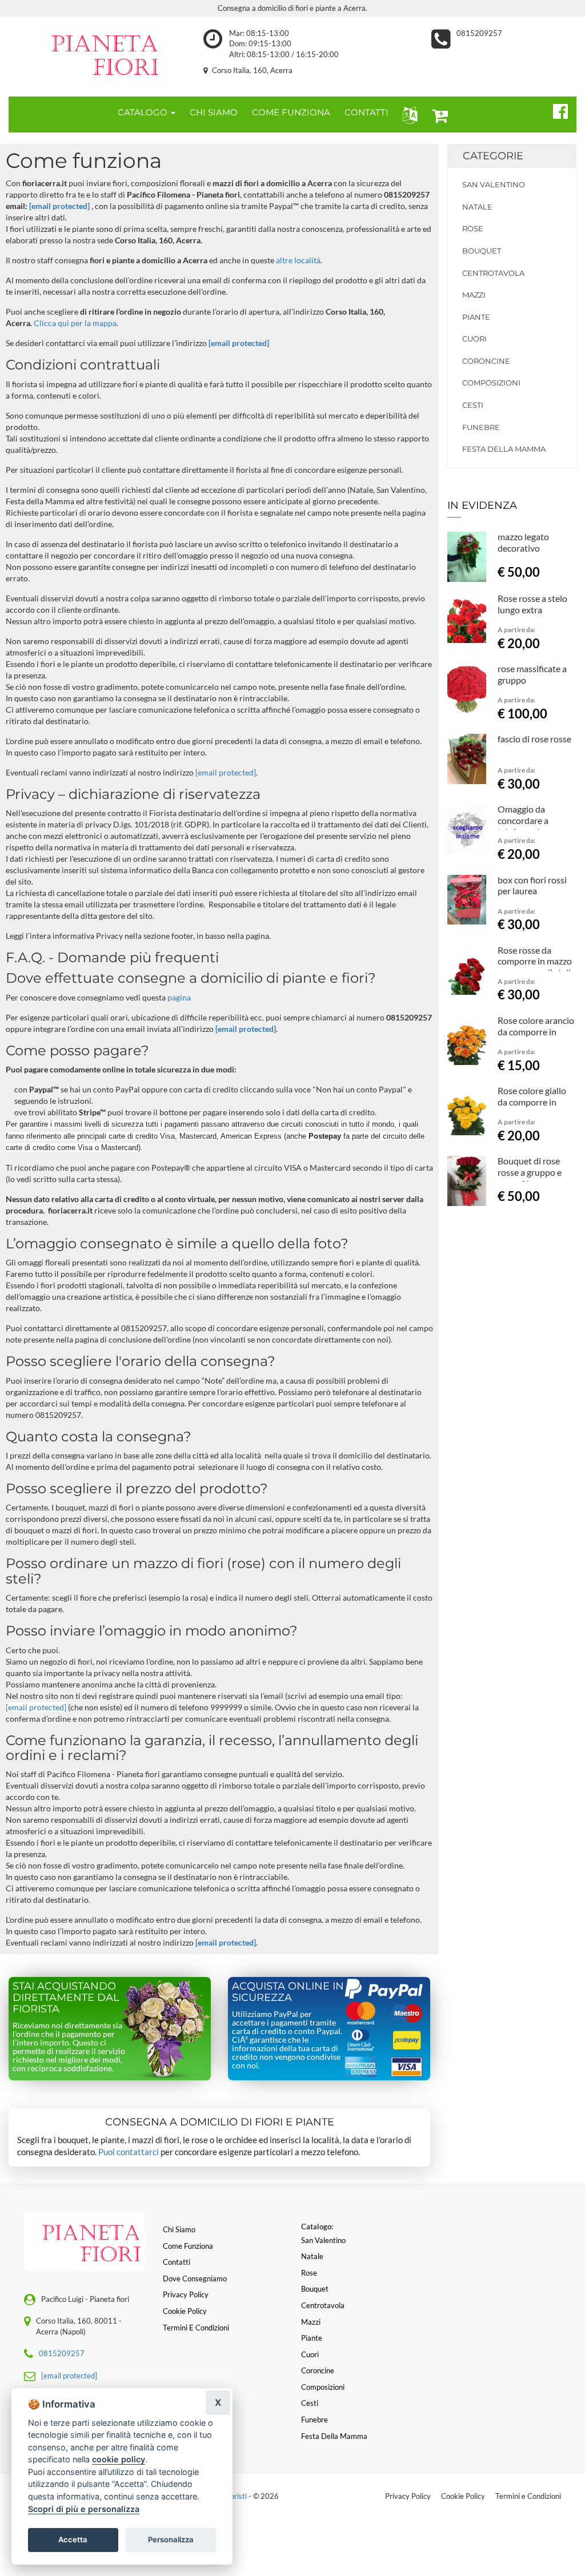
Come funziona (188, 2246)
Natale (477, 207)
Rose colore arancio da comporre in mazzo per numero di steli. (536, 1037)
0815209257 (479, 33)
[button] (408, 114)
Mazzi (474, 295)
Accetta (73, 2539)
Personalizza (171, 2539)
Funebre (481, 427)
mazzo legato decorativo (523, 542)
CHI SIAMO (214, 112)
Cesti (473, 405)
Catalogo (144, 112)
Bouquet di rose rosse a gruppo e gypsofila (530, 1172)
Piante (476, 317)
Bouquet (482, 251)
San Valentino (494, 184)
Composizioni (491, 383)
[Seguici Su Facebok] (556, 110)
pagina (179, 997)
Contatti (177, 2262)
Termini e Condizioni (528, 2496)
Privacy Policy (408, 2496)
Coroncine (486, 361)
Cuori (474, 339)
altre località (298, 260)
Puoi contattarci (129, 2152)
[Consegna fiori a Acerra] (97, 54)
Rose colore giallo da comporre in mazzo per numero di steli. (534, 1107)
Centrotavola (493, 273)
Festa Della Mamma (504, 449)
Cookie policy (185, 2311)
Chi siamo (179, 2229)
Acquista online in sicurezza (288, 1992)
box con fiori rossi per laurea (532, 885)
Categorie (493, 156)
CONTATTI (366, 112)
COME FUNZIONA (291, 112)
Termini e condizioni (196, 2328)
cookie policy (119, 2459)
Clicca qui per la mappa (75, 323)
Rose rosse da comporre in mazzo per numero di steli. (535, 961)
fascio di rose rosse (534, 739)
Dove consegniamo (195, 2278)
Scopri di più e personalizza (84, 2509)
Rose (473, 228)
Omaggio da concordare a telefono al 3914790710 (523, 826)
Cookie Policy (463, 2496)
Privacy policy (186, 2294)
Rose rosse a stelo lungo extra (532, 604)
